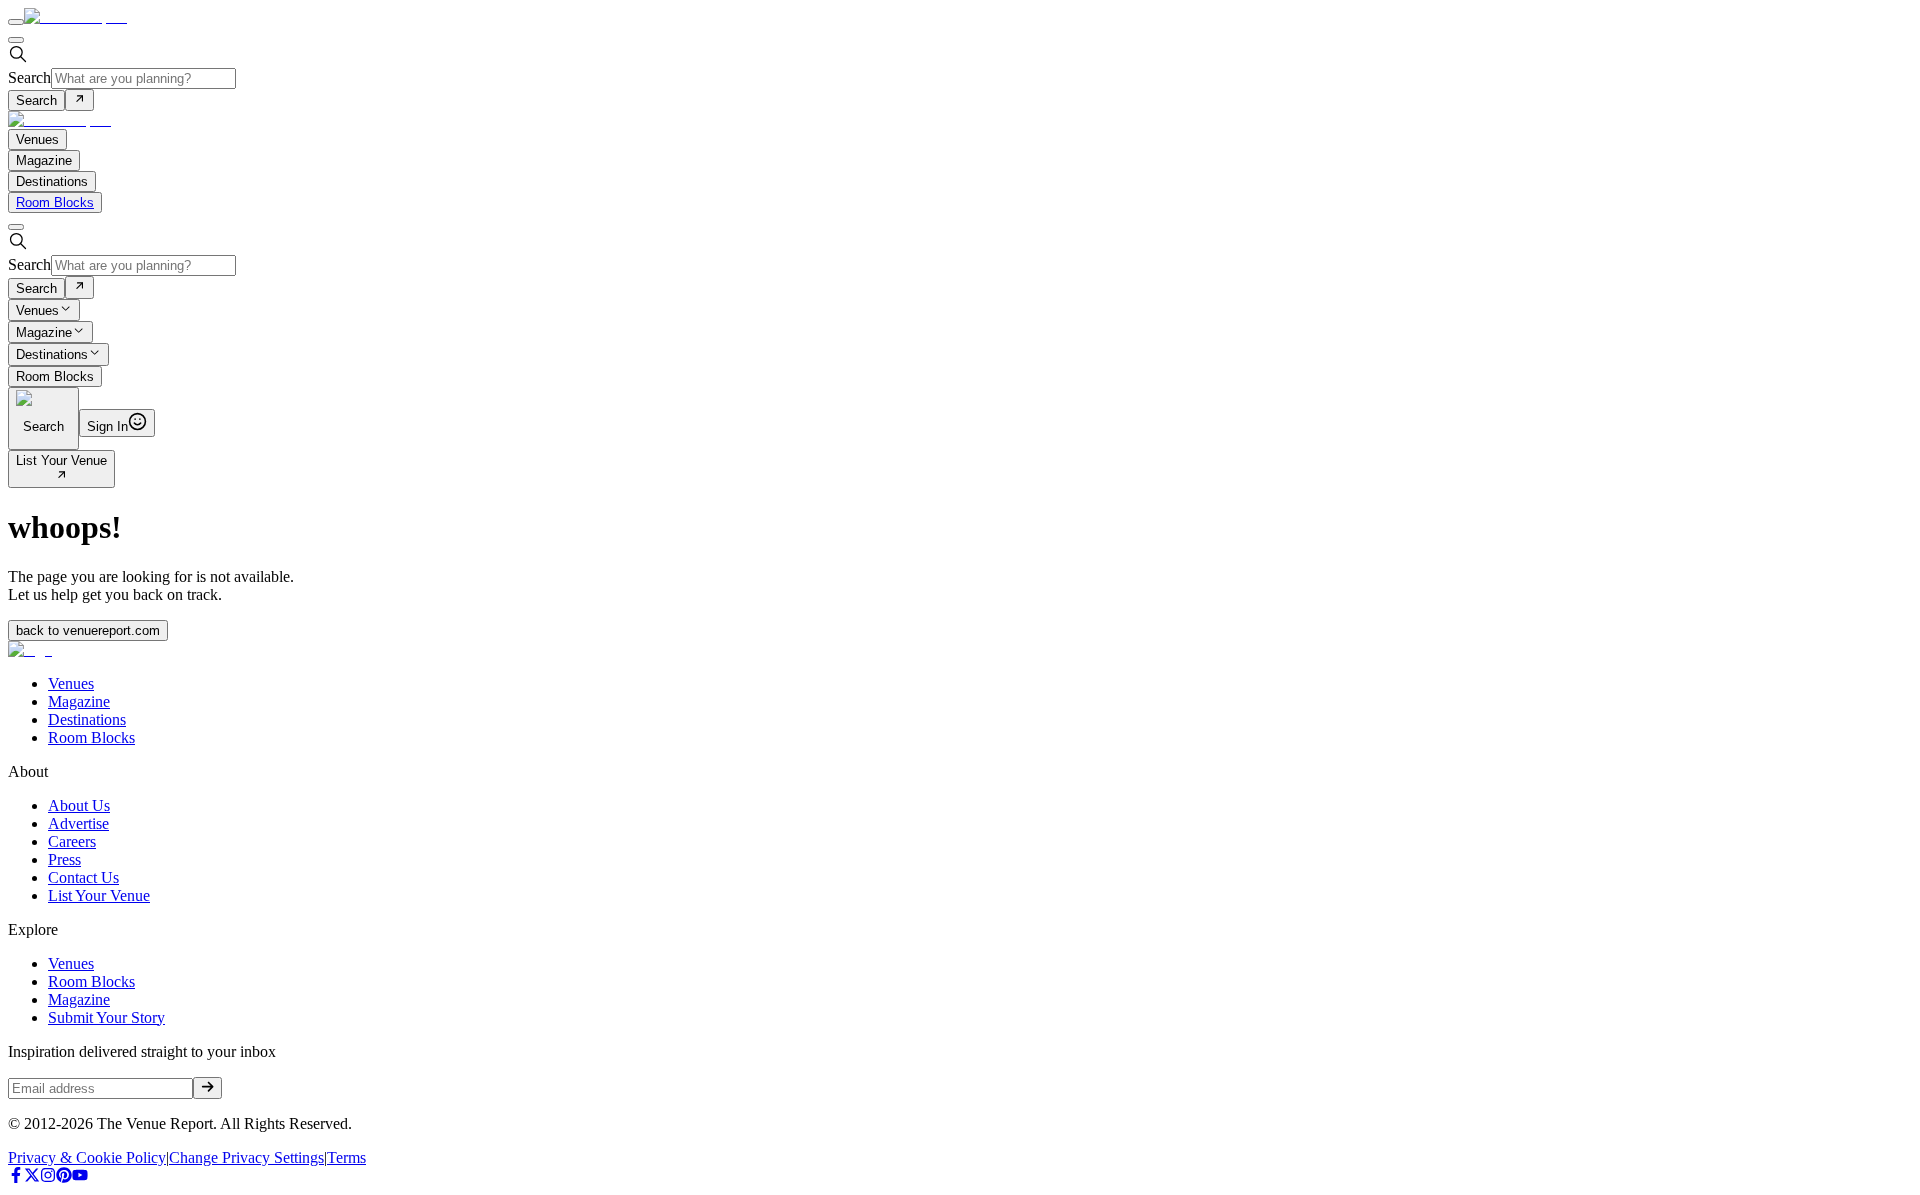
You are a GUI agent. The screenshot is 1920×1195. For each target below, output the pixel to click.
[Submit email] (207, 1088)
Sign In (107, 426)
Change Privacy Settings (246, 1157)
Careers (72, 841)
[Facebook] (16, 1177)
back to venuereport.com (88, 630)
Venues (37, 310)
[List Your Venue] (61, 476)
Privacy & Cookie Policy (87, 1157)
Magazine (44, 332)
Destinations (52, 355)
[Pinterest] (64, 1177)
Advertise (78, 823)
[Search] (79, 100)
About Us (79, 805)
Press (64, 859)
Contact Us (83, 877)
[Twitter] (32, 1177)
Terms (346, 1157)
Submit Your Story (106, 1017)
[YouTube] (80, 1177)
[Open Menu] (16, 22)
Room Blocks (55, 202)
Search (29, 77)
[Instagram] (48, 1177)
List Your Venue (61, 460)
